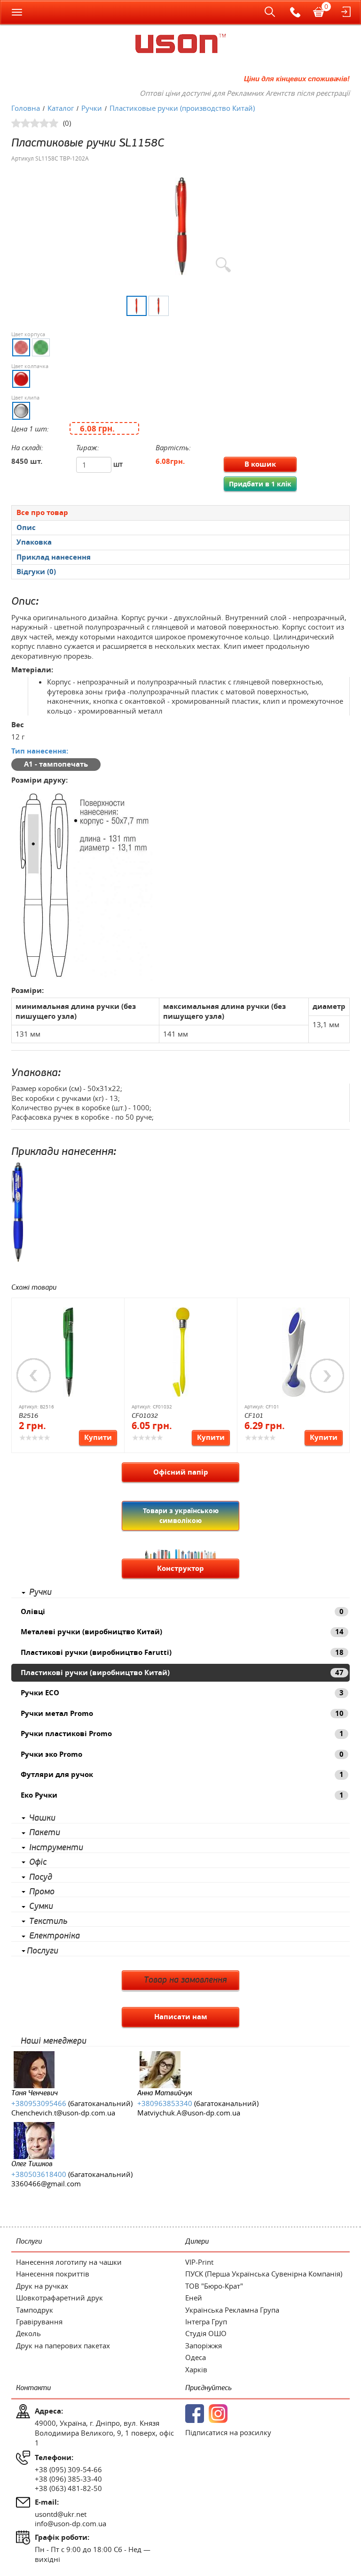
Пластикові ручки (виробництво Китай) (182, 1672)
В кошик (260, 464)
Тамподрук (35, 2310)
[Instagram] (218, 2414)
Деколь (28, 2333)
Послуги (43, 1951)
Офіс (38, 1862)
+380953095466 (39, 2103)
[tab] (180, 512)
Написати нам (181, 2017)
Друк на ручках (42, 2286)
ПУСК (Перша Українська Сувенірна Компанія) (264, 2274)
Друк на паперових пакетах (63, 2345)
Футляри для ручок (182, 1774)
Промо (42, 1892)
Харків (196, 2369)
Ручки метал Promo (182, 1713)
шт (118, 464)
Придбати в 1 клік (260, 484)
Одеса (196, 2357)
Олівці (182, 1611)
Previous (34, 1376)
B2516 (28, 1416)
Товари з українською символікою (181, 1515)
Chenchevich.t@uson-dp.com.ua (63, 2113)
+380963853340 (165, 2103)
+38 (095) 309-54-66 (68, 2469)
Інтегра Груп (206, 2322)
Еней (194, 2298)
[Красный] (21, 379)
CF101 (254, 1416)
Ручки (40, 1592)
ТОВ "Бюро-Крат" (214, 2286)
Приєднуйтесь (208, 2388)
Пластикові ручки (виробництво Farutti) (182, 1652)
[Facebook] (195, 2414)
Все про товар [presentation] (42, 512)
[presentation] (180, 528)
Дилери (197, 2242)
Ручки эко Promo (182, 1754)
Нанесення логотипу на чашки (69, 2262)
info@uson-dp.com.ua (71, 2523)
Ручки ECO (182, 1693)
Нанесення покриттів (53, 2274)
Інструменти (56, 1848)
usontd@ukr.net (61, 2514)
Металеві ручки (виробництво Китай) (182, 1632)
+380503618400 (39, 2174)
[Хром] (21, 411)
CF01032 (145, 1416)
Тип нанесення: (40, 751)
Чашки (42, 1818)
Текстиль (48, 1922)
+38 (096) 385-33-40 (68, 2479)
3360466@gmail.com (46, 2184)
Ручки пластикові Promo (182, 1734)
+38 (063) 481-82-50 (68, 2488)
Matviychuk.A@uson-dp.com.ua (189, 2113)
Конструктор (180, 1568)
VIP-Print (199, 2262)
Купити (98, 1437)
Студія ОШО (206, 2333)
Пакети (45, 1833)
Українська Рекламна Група (232, 2310)
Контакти (33, 2388)
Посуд (41, 1877)
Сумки (41, 1907)
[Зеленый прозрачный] (41, 347)
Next (327, 1376)
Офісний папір (181, 1472)
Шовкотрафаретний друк (59, 2298)
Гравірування (39, 2322)
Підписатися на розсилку (228, 2432)
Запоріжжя (204, 2345)
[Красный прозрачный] (21, 347)
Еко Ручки (182, 1795)
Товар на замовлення (185, 1980)
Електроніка (55, 1936)
